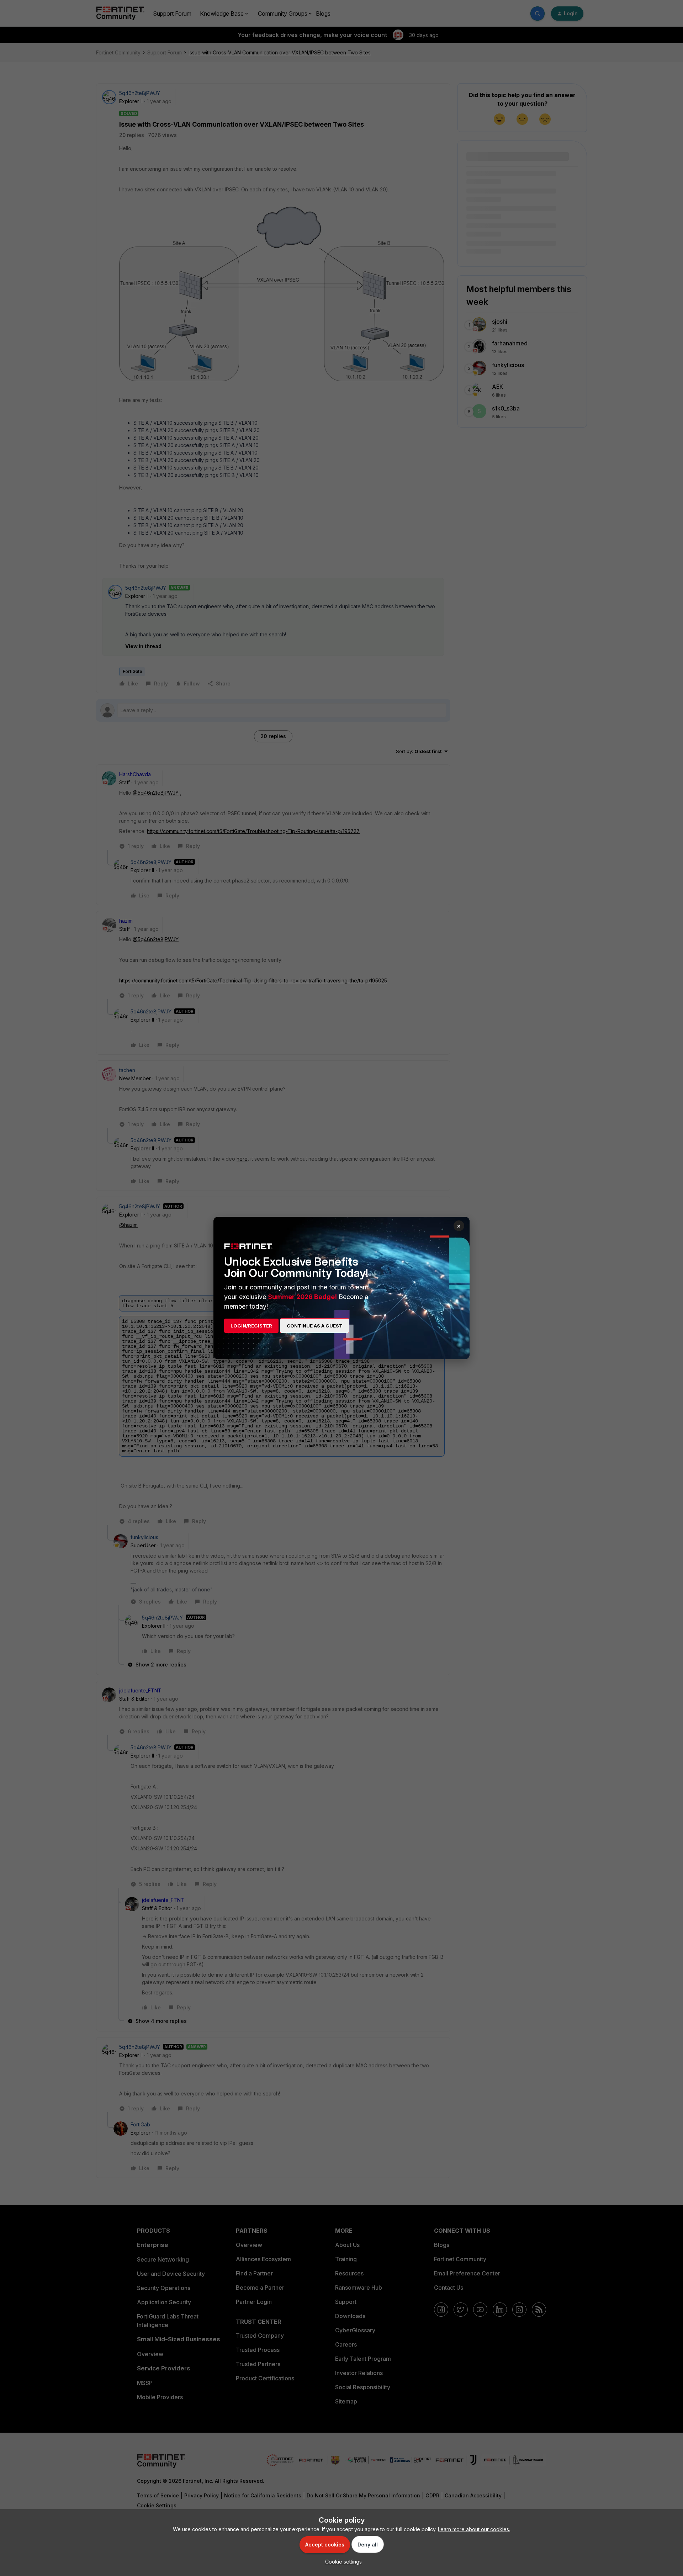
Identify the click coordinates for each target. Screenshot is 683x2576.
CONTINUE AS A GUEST (315, 1326)
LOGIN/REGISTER (251, 1326)
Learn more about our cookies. (474, 2529)
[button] (342, 2562)
